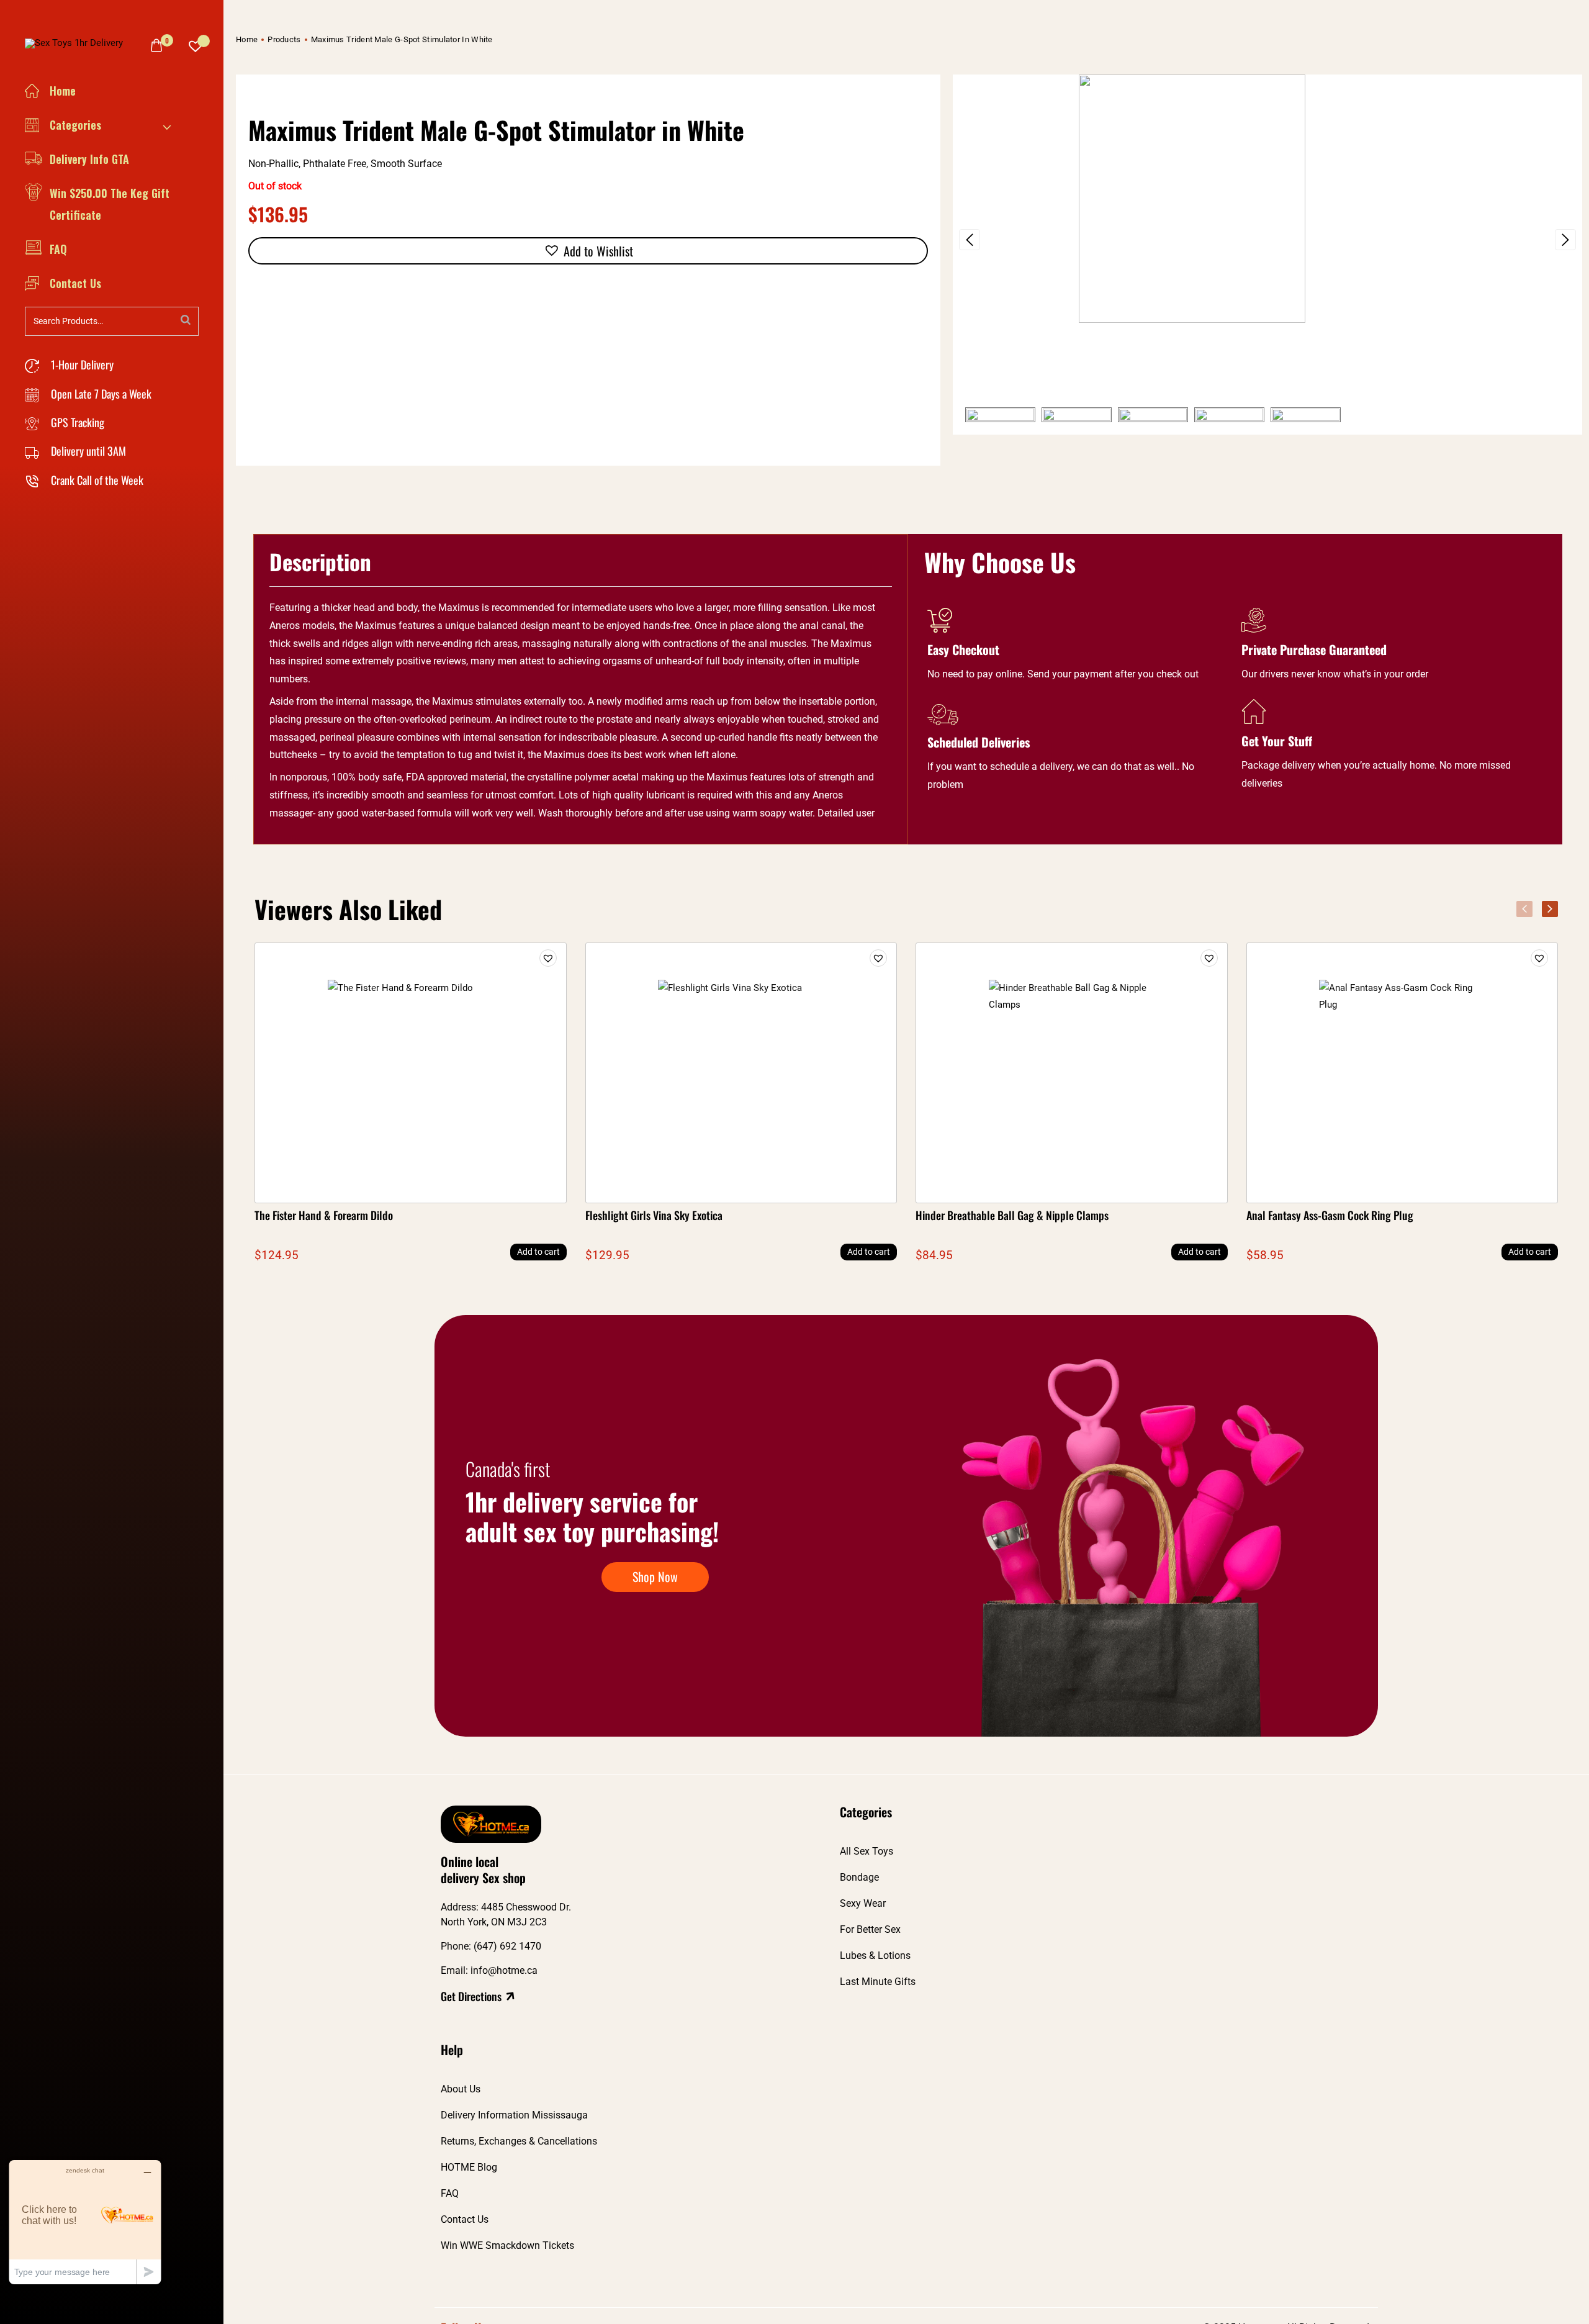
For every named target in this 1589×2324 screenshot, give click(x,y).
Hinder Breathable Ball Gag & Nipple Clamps (1012, 1215)
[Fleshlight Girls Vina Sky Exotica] (741, 1073)
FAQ (58, 249)
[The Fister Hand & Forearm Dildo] (410, 1073)
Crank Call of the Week (96, 480)
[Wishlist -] (196, 43)
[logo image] (79, 42)
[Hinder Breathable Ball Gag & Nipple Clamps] (1071, 1073)
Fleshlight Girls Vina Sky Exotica (654, 1215)
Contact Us (75, 283)
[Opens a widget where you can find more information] (85, 2222)
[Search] (186, 320)
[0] (156, 45)
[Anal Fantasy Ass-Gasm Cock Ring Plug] (1402, 1073)
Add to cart (538, 1252)
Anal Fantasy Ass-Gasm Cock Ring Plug (1330, 1215)
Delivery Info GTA (89, 159)
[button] (970, 240)
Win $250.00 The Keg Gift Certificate (110, 204)
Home (63, 91)
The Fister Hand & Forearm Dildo (324, 1215)
